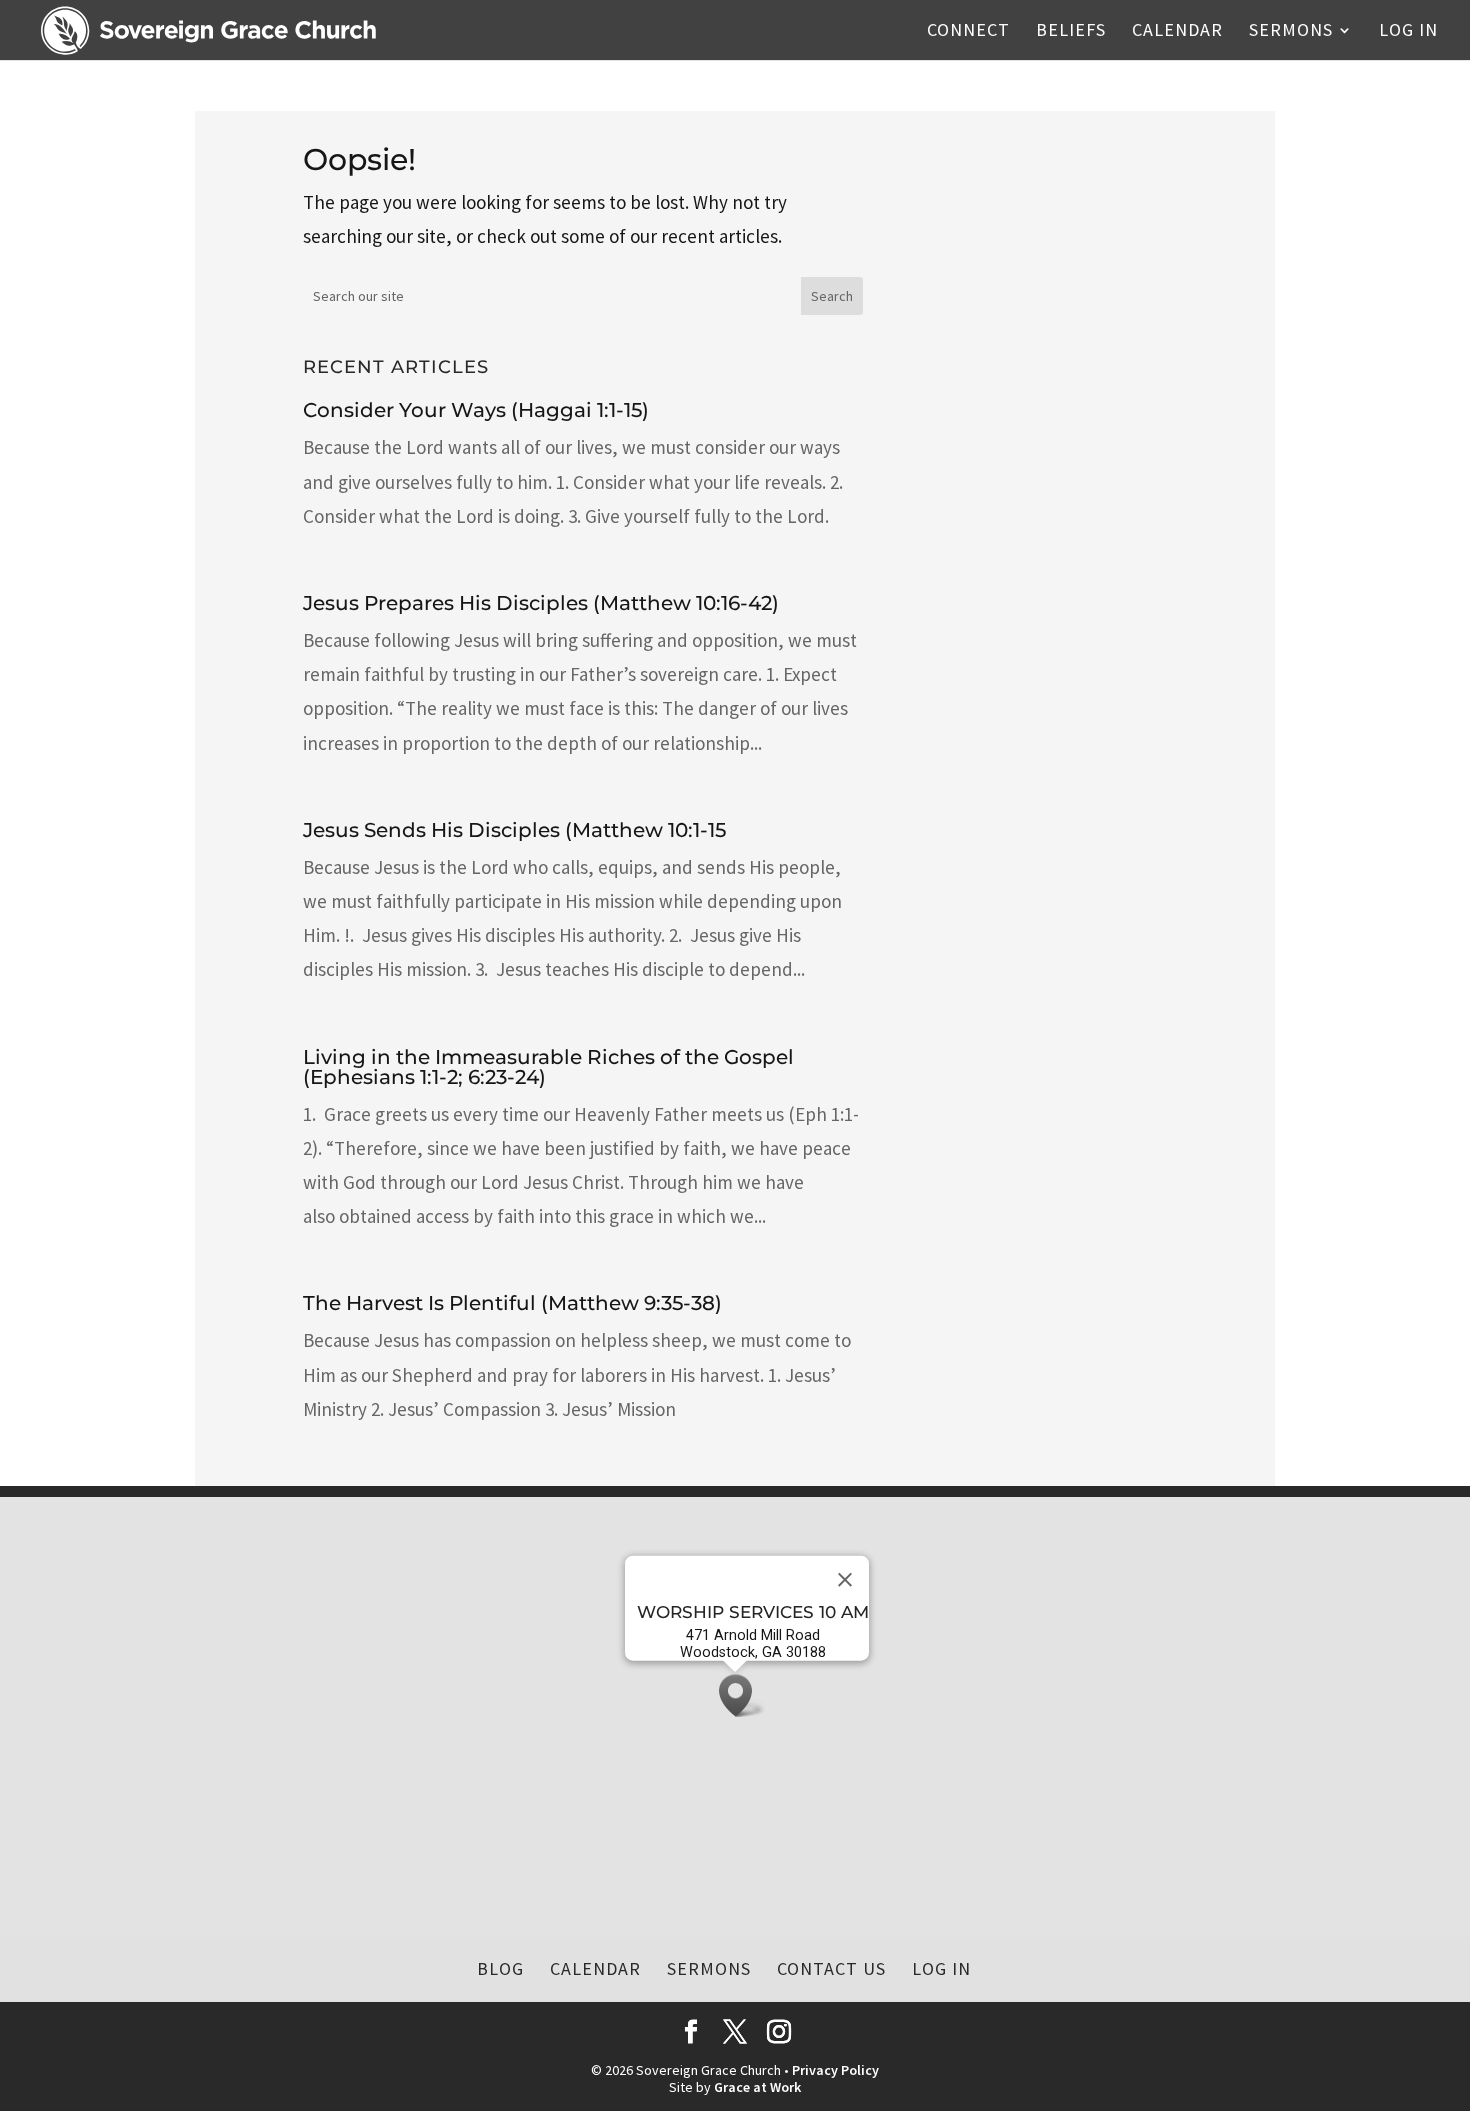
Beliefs (1071, 32)
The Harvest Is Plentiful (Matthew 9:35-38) (512, 1303)
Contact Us (831, 1968)
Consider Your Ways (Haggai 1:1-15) (476, 410)
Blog (500, 1968)
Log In (1408, 32)
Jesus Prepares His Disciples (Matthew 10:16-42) (541, 603)
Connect (968, 32)
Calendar (1177, 32)
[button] (742, 1695)
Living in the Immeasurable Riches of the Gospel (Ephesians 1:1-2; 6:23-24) (548, 1067)
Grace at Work (757, 2087)
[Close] (845, 1580)
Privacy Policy (835, 2070)
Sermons (1291, 32)
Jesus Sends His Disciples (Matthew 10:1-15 (514, 830)
